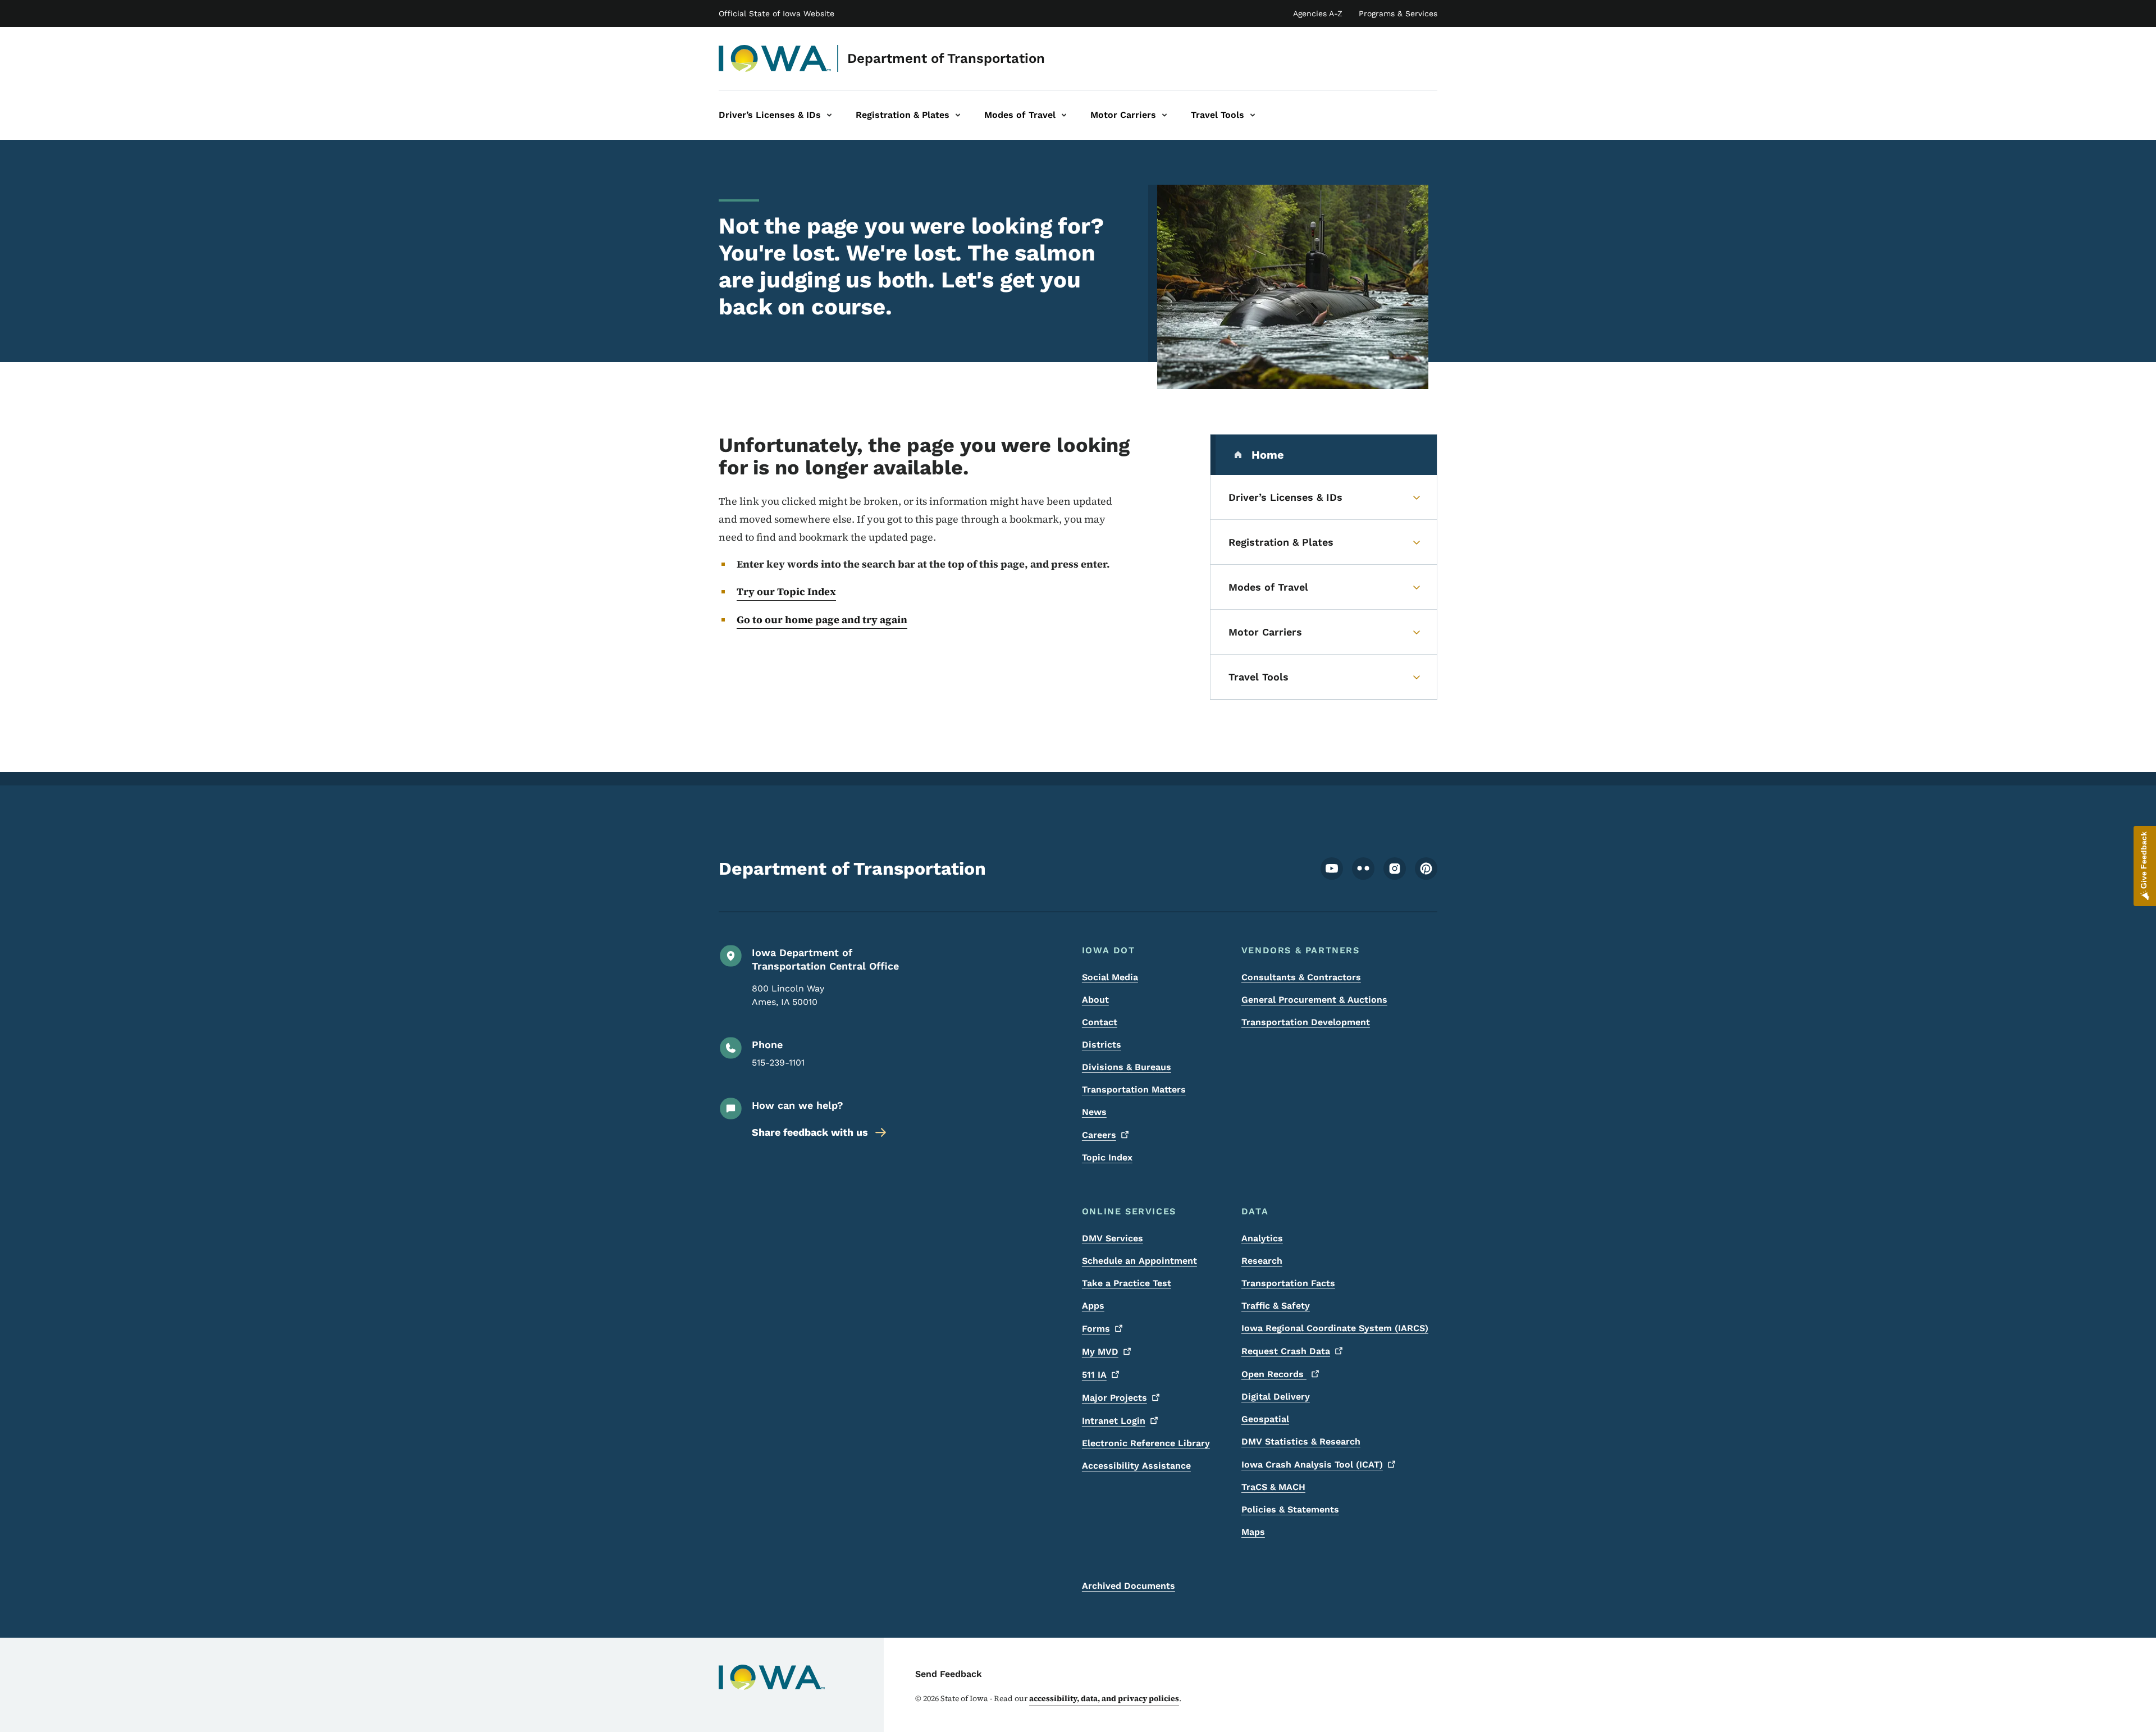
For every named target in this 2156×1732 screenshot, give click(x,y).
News (1094, 1112)
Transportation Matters (1134, 1089)
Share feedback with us (810, 1132)
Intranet (1114, 1421)
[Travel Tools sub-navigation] (1253, 115)
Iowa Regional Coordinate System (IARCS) (1335, 1328)
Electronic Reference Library (1146, 1443)
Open (1274, 1374)
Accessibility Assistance (1136, 1466)
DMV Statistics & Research (1301, 1441)
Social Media (1110, 977)
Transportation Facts (1288, 1283)
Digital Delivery (1276, 1397)
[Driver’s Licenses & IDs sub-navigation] (829, 115)
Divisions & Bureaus (1127, 1067)
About (1095, 1000)
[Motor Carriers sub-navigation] (1164, 115)
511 (1094, 1375)
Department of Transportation (946, 58)
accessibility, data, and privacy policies (1104, 1698)
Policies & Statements (1290, 1509)
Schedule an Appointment (1139, 1261)
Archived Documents (1129, 1586)
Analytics (1262, 1238)
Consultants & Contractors (1301, 977)
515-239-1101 (778, 1062)
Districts (1102, 1045)
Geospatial (1265, 1419)
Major (1114, 1398)
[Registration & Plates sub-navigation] (958, 115)
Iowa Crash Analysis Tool (1312, 1464)
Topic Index (1107, 1157)
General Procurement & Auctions (1314, 1000)
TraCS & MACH (1273, 1487)
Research (1262, 1261)
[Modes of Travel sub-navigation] (1064, 115)
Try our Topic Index (786, 591)
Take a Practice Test (1127, 1283)
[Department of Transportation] (775, 58)
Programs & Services (1398, 13)
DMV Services (1113, 1238)
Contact (1100, 1022)
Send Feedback (949, 1674)
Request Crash (1286, 1351)
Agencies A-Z (1318, 13)
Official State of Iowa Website (776, 13)
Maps (1253, 1532)
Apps (1093, 1306)
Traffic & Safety (1276, 1306)
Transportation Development (1306, 1022)
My (1100, 1352)
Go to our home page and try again (822, 620)
